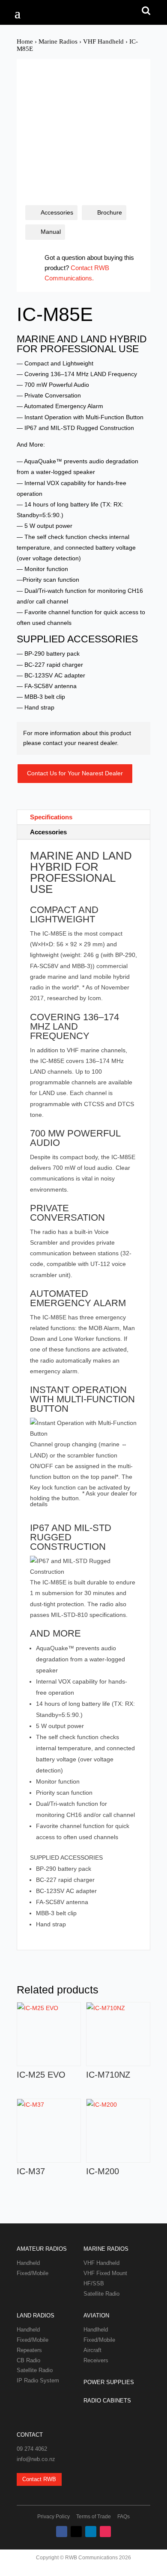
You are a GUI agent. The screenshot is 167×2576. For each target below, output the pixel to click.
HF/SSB (94, 2283)
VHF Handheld (103, 41)
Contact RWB (39, 2479)
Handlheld (96, 2330)
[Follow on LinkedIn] (91, 2532)
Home (25, 41)
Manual (51, 232)
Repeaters (29, 2350)
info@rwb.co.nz (36, 2459)
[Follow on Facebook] (62, 2532)
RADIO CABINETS (107, 2401)
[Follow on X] (76, 2532)
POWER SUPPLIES (109, 2382)
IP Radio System (38, 2380)
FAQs (124, 2517)
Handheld (28, 2263)
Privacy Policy (54, 2517)
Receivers (96, 2360)
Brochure (110, 212)
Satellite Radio (101, 2294)
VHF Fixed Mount (105, 2273)
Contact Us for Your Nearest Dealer (75, 773)
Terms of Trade (94, 2517)
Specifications (51, 817)
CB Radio (28, 2360)
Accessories (57, 212)
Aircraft (92, 2350)
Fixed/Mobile (33, 2273)
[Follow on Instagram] (105, 2532)
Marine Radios (58, 41)
